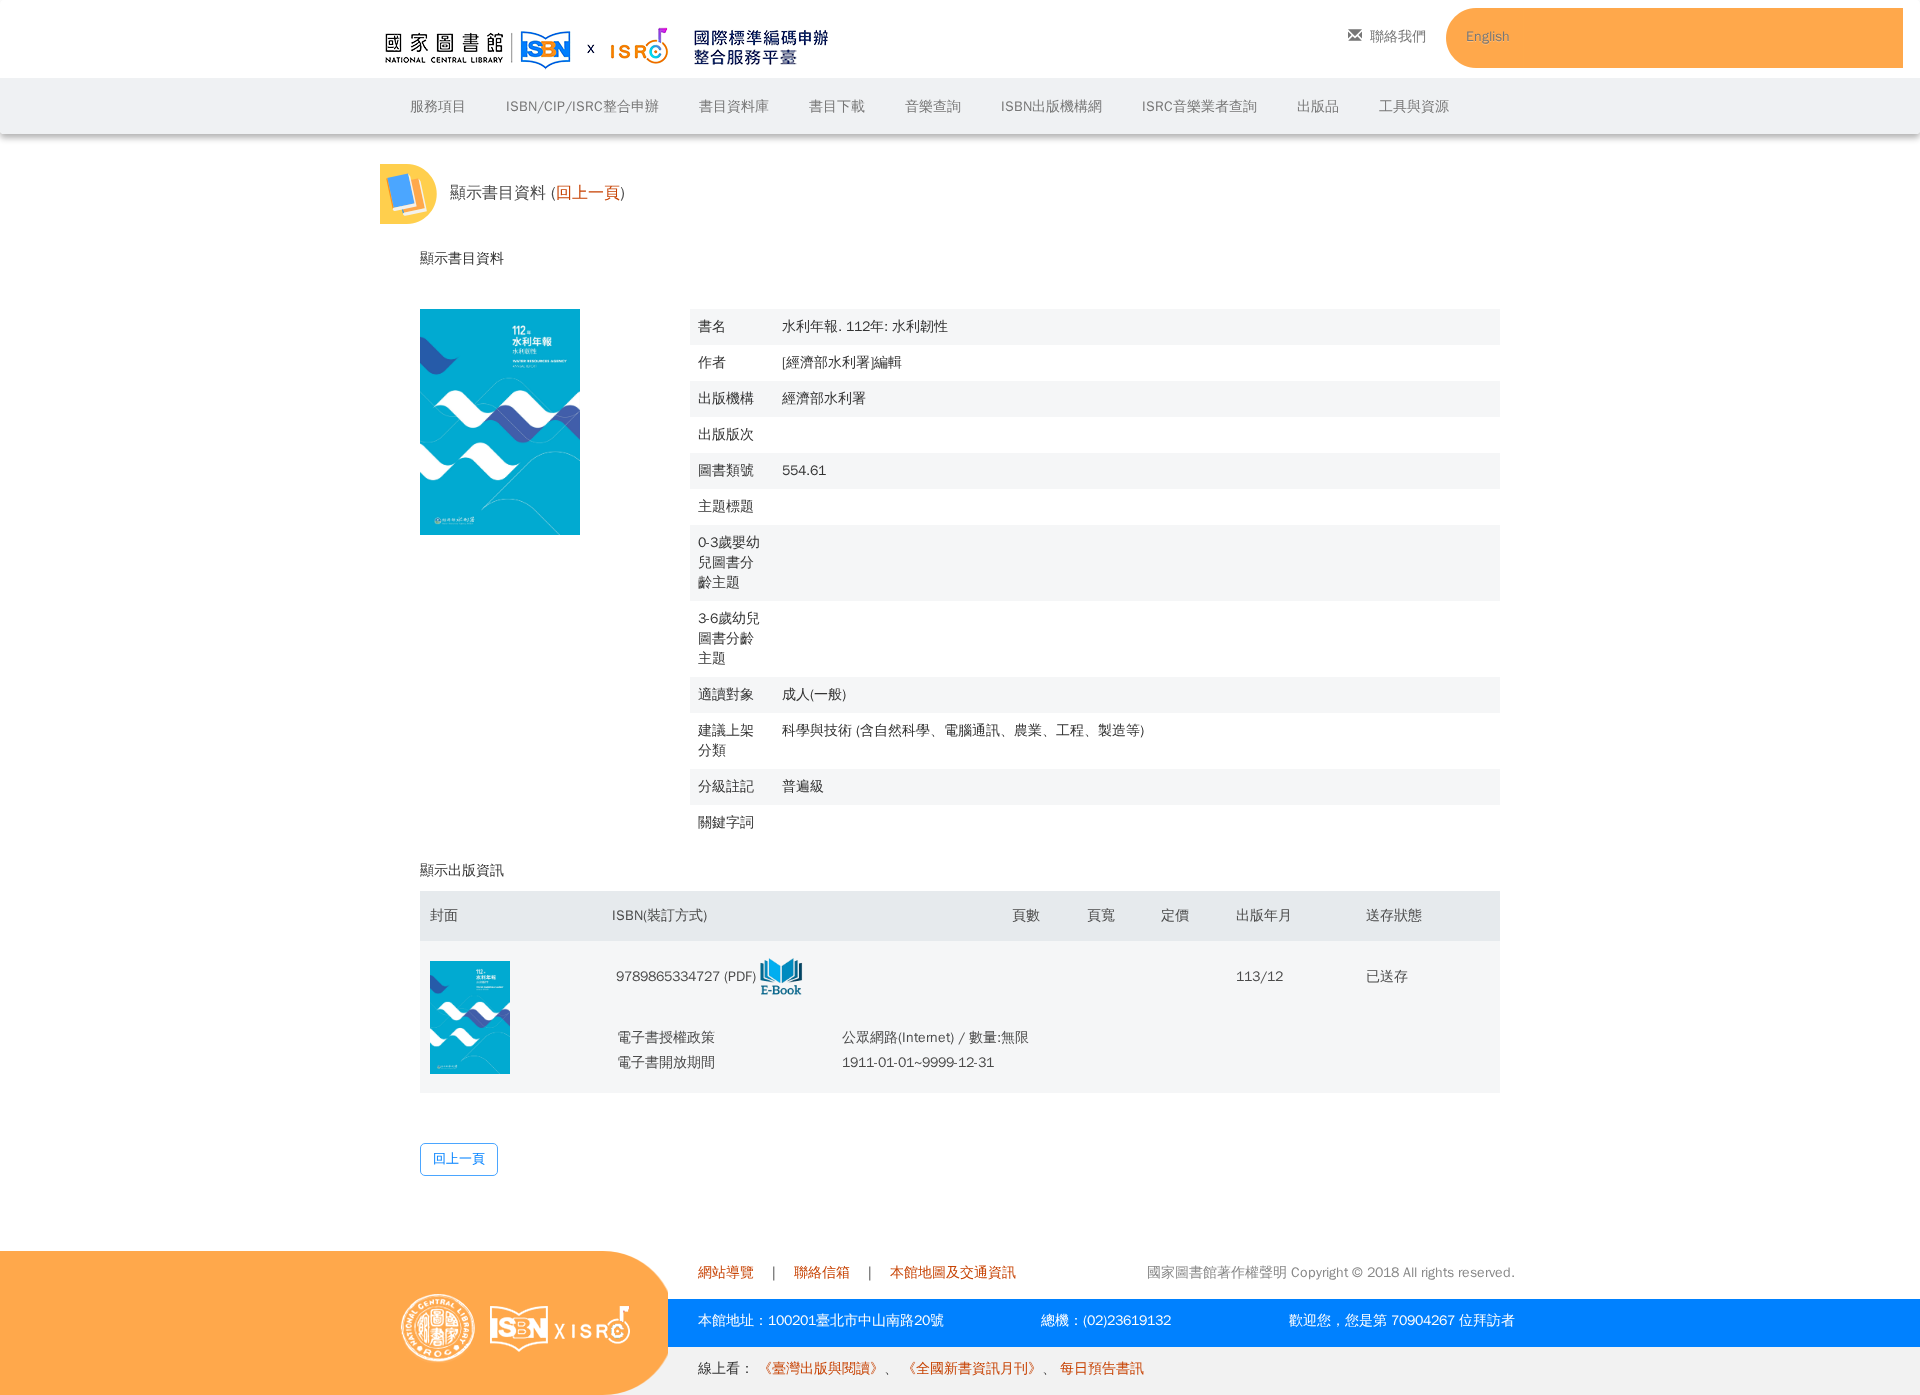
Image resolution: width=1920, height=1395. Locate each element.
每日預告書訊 (1102, 1368)
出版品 (1318, 106)
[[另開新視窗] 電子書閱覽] (781, 976)
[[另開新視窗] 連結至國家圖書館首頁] (438, 1327)
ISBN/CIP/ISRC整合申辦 (582, 106)
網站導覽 (726, 1272)
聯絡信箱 (822, 1272)
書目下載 (837, 106)
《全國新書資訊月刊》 (972, 1368)
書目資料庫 (734, 106)
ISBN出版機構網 (1051, 106)
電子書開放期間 (666, 1062)
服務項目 (438, 106)
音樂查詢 (933, 106)
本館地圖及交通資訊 (953, 1272)
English (1488, 36)
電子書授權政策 (666, 1037)
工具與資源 (1414, 106)
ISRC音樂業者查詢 (1199, 106)
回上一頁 (588, 193)
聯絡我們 (1398, 36)
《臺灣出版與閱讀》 (821, 1368)
